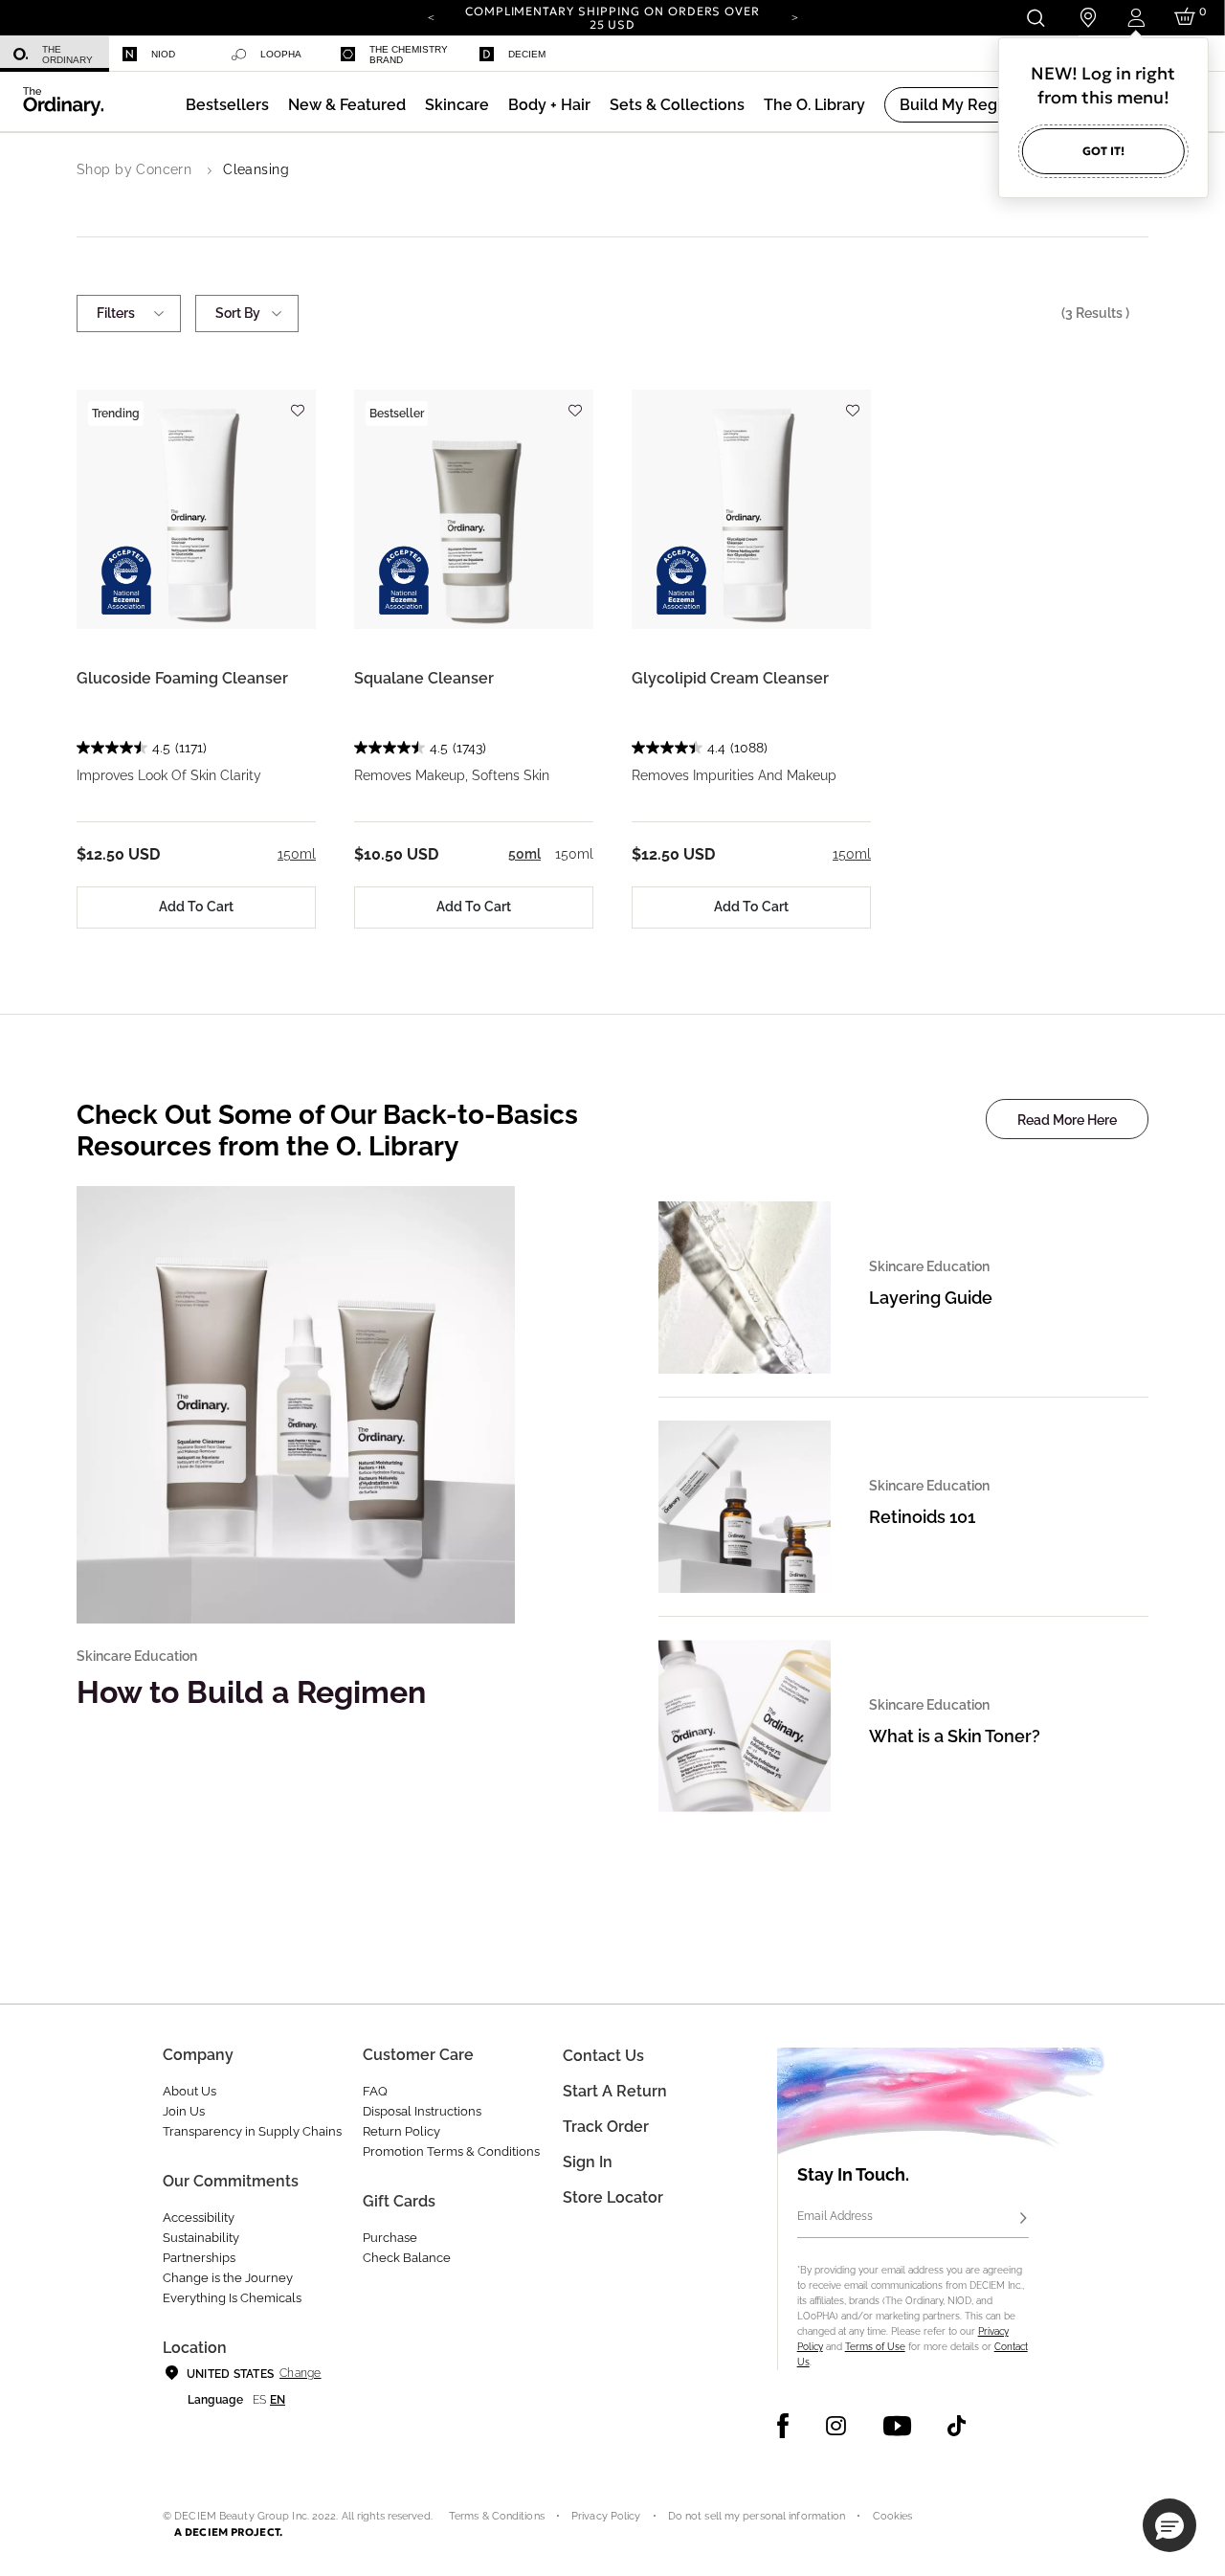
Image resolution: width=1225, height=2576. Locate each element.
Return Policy (401, 2131)
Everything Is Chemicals (232, 2298)
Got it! (1103, 151)
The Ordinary (67, 55)
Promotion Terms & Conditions (451, 2151)
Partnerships (199, 2258)
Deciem (527, 54)
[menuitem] (55, 54)
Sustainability (201, 2238)
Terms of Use (875, 2347)
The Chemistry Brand (409, 55)
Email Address (835, 2216)
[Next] (794, 16)
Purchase (390, 2238)
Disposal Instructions (422, 2111)
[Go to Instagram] (836, 2426)
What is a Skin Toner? (955, 1736)
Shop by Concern (134, 169)
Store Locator (613, 2197)
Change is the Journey (228, 2278)
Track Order (606, 2127)
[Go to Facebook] (783, 2426)
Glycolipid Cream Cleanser (730, 678)
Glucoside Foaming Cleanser (182, 678)
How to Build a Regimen (251, 1692)
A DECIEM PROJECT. (228, 2532)
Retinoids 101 (922, 1517)
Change (300, 2373)
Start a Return (615, 2091)
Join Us (184, 2111)
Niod (163, 54)
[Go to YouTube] (897, 2426)
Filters (116, 313)
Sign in (588, 2162)
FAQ (375, 2091)
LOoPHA (281, 54)
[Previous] (431, 16)
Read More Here (1067, 1120)
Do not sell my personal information (757, 2516)
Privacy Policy (606, 2516)
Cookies (893, 2516)
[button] (347, 105)
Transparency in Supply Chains (252, 2131)
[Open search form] (1035, 18)
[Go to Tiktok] (957, 2426)
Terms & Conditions (497, 2516)
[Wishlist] (297, 402)
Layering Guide (931, 1298)
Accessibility (199, 2218)
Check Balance (407, 2258)
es (259, 2400)
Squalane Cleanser (424, 678)
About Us (189, 2091)
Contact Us (603, 2056)
